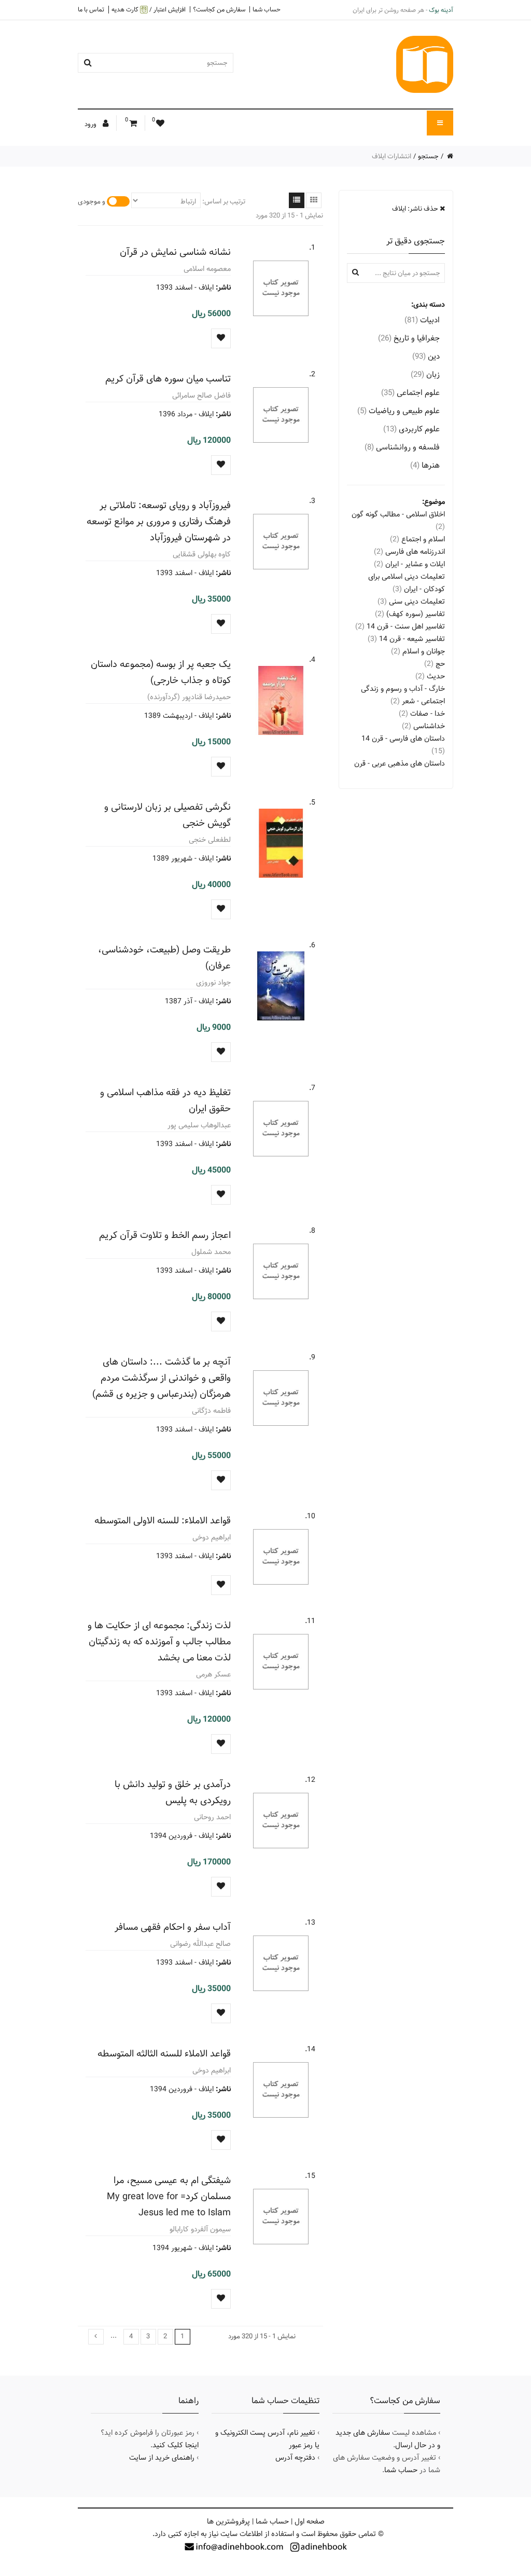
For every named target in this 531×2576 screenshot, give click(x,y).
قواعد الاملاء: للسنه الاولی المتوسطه (163, 1521)
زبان (425, 374)
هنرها (425, 465)
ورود (91, 124)
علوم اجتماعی (410, 393)
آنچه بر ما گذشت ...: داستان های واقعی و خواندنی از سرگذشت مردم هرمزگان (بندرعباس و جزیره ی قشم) (162, 1378)
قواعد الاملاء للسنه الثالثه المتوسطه (164, 2054)
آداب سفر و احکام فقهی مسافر (173, 1927)
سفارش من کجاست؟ (219, 9)
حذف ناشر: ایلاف (416, 209)
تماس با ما (91, 9)
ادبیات (422, 320)
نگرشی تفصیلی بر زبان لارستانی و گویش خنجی (167, 815)
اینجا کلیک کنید (176, 2445)
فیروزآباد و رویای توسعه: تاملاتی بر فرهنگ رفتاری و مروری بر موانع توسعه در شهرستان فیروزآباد (159, 521)
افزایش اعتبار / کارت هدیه (149, 10)
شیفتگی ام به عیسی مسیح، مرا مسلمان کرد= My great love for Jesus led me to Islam (169, 2196)
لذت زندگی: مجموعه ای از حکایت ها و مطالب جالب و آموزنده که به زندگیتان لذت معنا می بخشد (159, 1641)
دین (426, 356)
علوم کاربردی (411, 429)
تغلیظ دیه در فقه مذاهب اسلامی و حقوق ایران (165, 1100)
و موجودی (92, 201)
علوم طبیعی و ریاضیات (399, 411)
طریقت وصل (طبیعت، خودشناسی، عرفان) (164, 958)
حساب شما (267, 9)
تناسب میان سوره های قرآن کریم (168, 379)
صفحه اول (310, 2522)
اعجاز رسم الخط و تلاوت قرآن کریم (165, 1235)
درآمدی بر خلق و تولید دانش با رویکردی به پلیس (173, 1792)
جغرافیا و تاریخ (409, 338)
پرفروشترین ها (228, 2522)
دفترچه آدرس (295, 2458)
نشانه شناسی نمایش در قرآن (175, 252)
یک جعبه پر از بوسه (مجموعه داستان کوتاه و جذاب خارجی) (161, 672)
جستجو (428, 156)
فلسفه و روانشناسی (402, 447)
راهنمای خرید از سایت (162, 2458)
